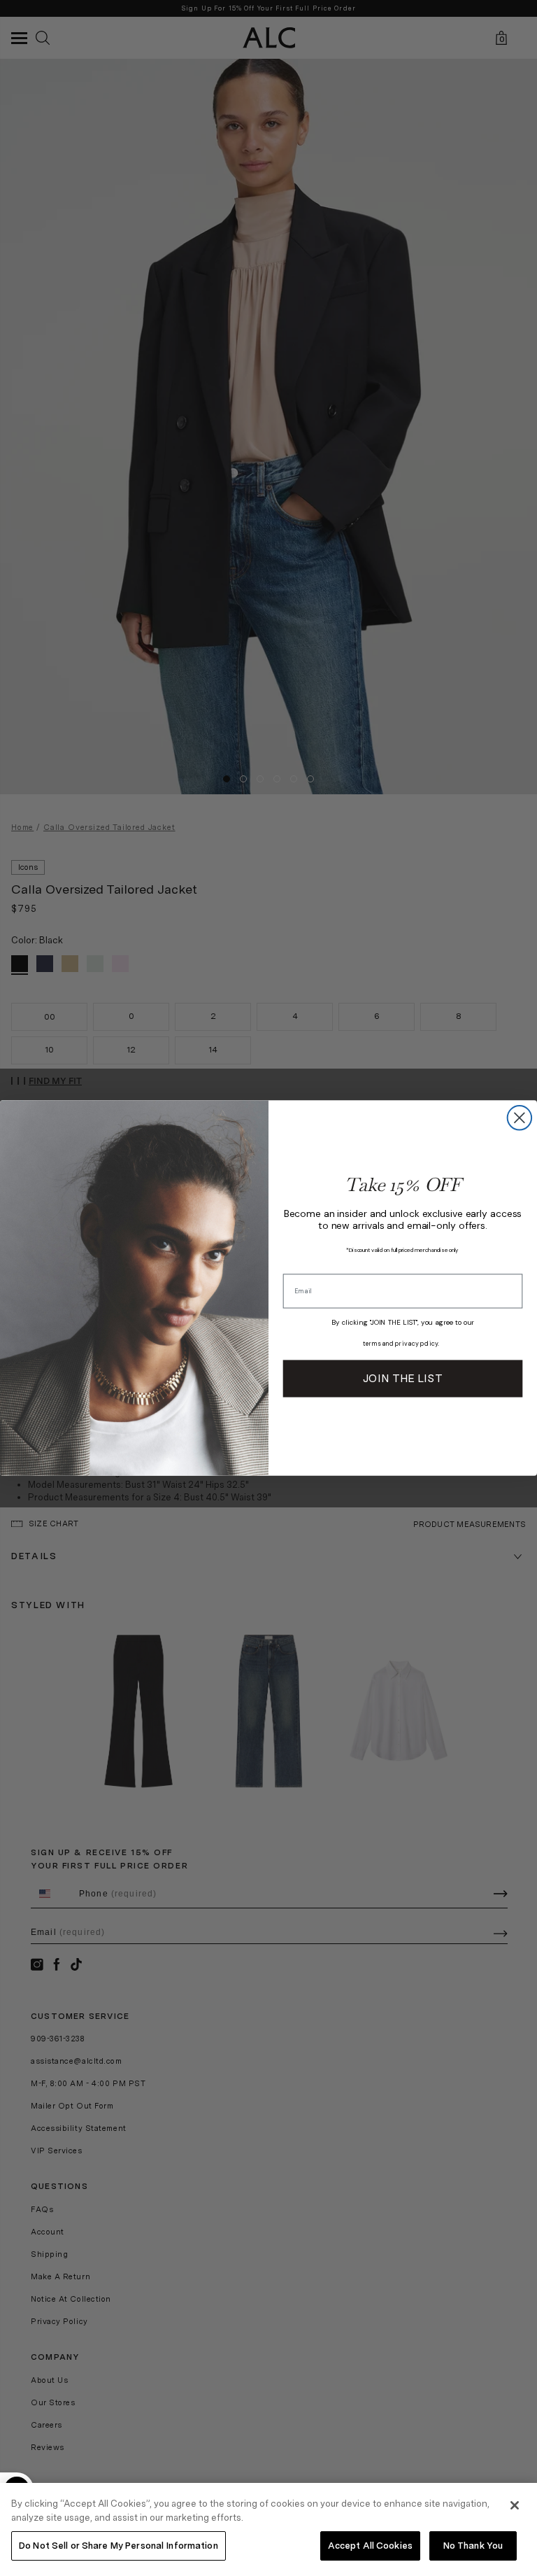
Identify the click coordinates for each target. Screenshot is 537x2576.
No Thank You (473, 2546)
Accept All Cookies (370, 2546)
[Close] (515, 2505)
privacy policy (416, 1344)
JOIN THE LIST (402, 1378)
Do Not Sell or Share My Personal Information (119, 2546)
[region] (268, 2529)
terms (372, 1344)
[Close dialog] (520, 1118)
